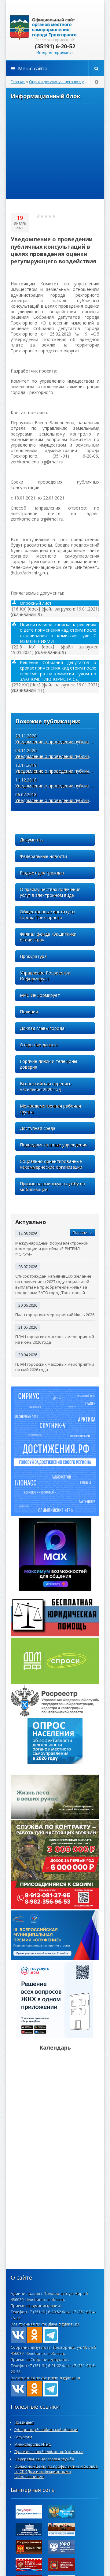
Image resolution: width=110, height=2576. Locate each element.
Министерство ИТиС (33, 2444)
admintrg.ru (55, 28)
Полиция (29, 1012)
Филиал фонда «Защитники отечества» (48, 937)
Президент (24, 2422)
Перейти (80, 1232)
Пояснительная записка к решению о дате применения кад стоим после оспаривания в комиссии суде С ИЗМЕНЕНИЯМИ (58, 633)
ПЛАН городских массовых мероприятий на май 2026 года (55, 1367)
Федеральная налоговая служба (44, 2459)
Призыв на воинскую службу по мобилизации (53, 1186)
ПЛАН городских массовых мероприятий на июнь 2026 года (55, 1339)
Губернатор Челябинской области (46, 2430)
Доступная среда (38, 1128)
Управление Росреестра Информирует (45, 976)
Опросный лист (36, 603)
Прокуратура (33, 956)
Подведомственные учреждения (54, 1145)
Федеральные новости (43, 856)
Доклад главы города (42, 1028)
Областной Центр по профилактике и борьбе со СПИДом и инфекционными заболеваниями (56, 2472)
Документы (32, 840)
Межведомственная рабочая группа (50, 1109)
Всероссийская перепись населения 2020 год (46, 1086)
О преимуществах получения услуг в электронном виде (50, 892)
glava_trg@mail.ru (63, 2324)
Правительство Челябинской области (49, 2452)
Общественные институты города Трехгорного (48, 915)
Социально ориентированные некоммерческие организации (51, 1164)
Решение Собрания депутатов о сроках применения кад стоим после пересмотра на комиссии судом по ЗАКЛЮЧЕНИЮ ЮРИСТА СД (58, 671)
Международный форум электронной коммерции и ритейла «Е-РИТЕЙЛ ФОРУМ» (52, 1249)
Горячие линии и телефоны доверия (48, 1064)
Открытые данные (39, 1045)
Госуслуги (23, 2437)
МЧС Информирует (40, 995)
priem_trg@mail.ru (64, 2378)
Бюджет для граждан (42, 873)
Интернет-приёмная (55, 52)
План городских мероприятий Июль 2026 (55, 1315)
